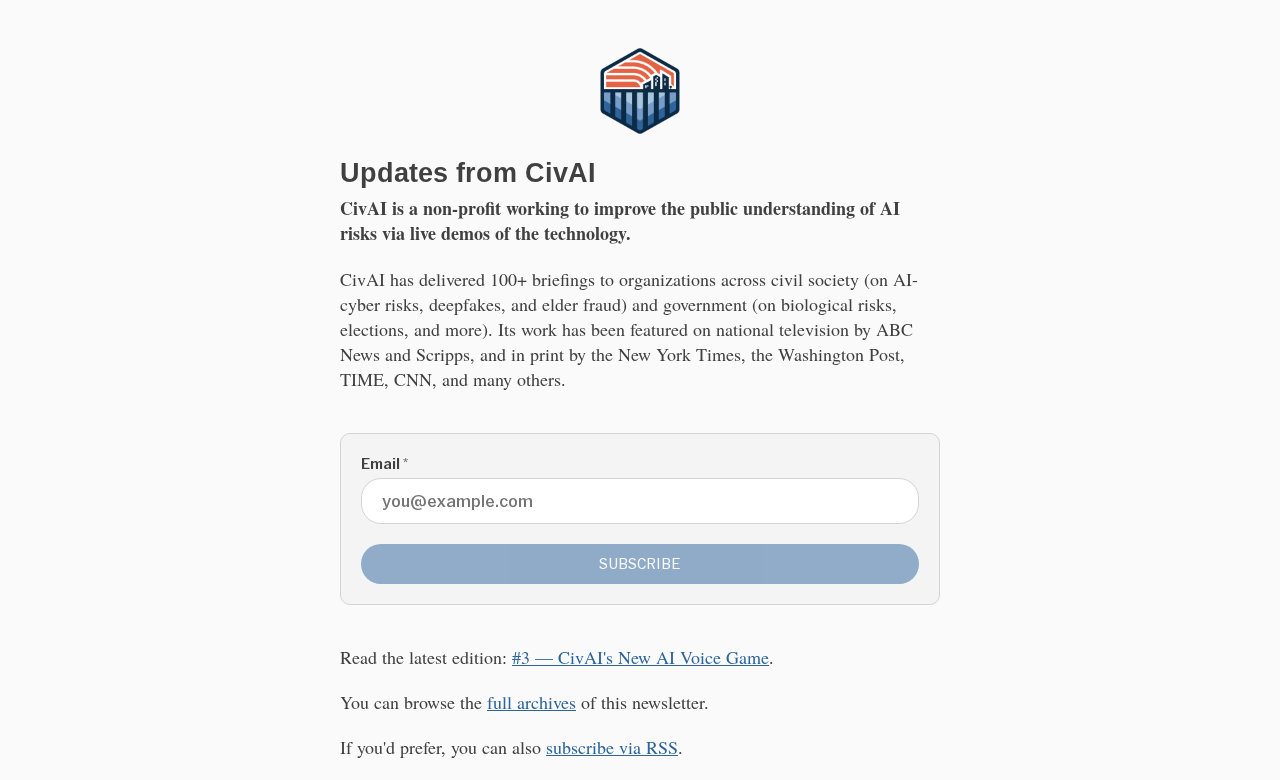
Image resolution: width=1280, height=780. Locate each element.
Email (384, 463)
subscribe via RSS (612, 747)
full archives (531, 702)
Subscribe (640, 563)
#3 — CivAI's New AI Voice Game (640, 657)
